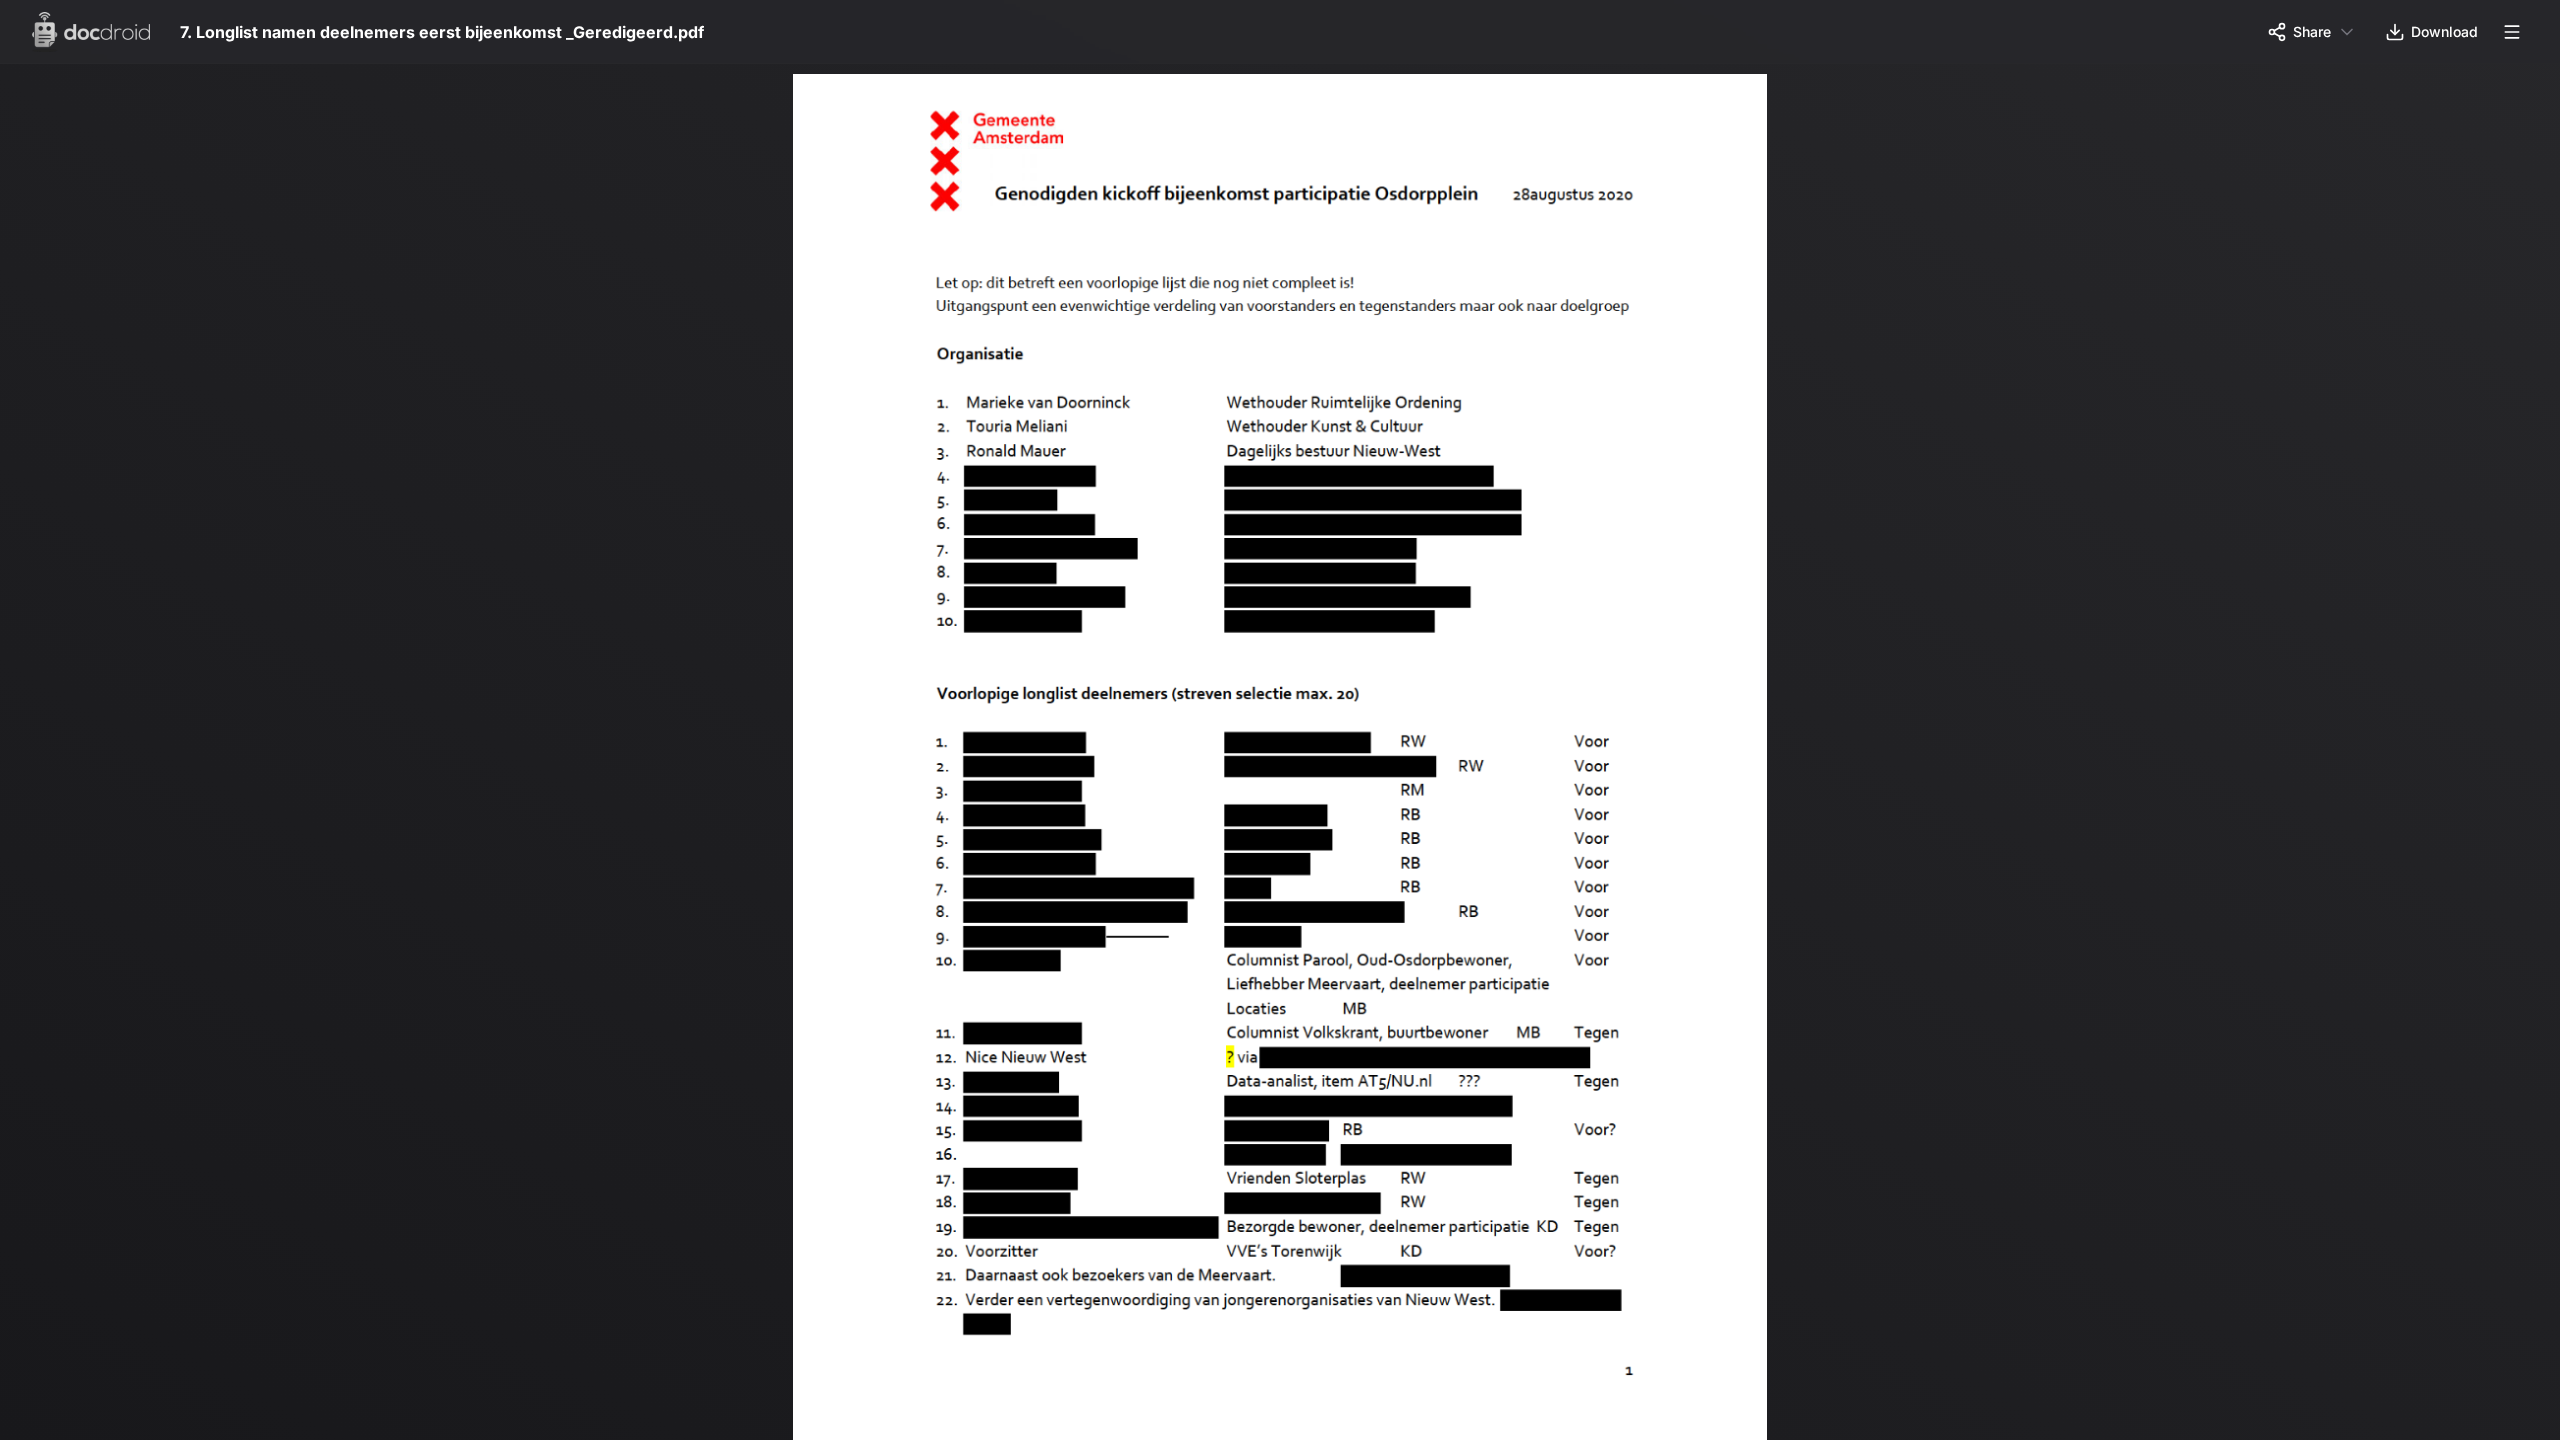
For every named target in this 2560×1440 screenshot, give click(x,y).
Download (2444, 31)
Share (2312, 31)
